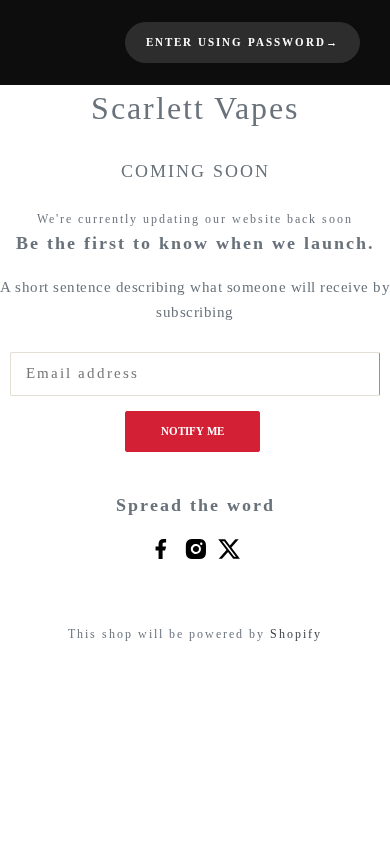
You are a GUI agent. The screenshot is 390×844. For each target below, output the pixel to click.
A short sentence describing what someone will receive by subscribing (195, 300)
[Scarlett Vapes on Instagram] (195, 548)
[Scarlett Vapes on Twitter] (229, 548)
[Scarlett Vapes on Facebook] (160, 548)
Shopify (296, 634)
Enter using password (242, 42)
